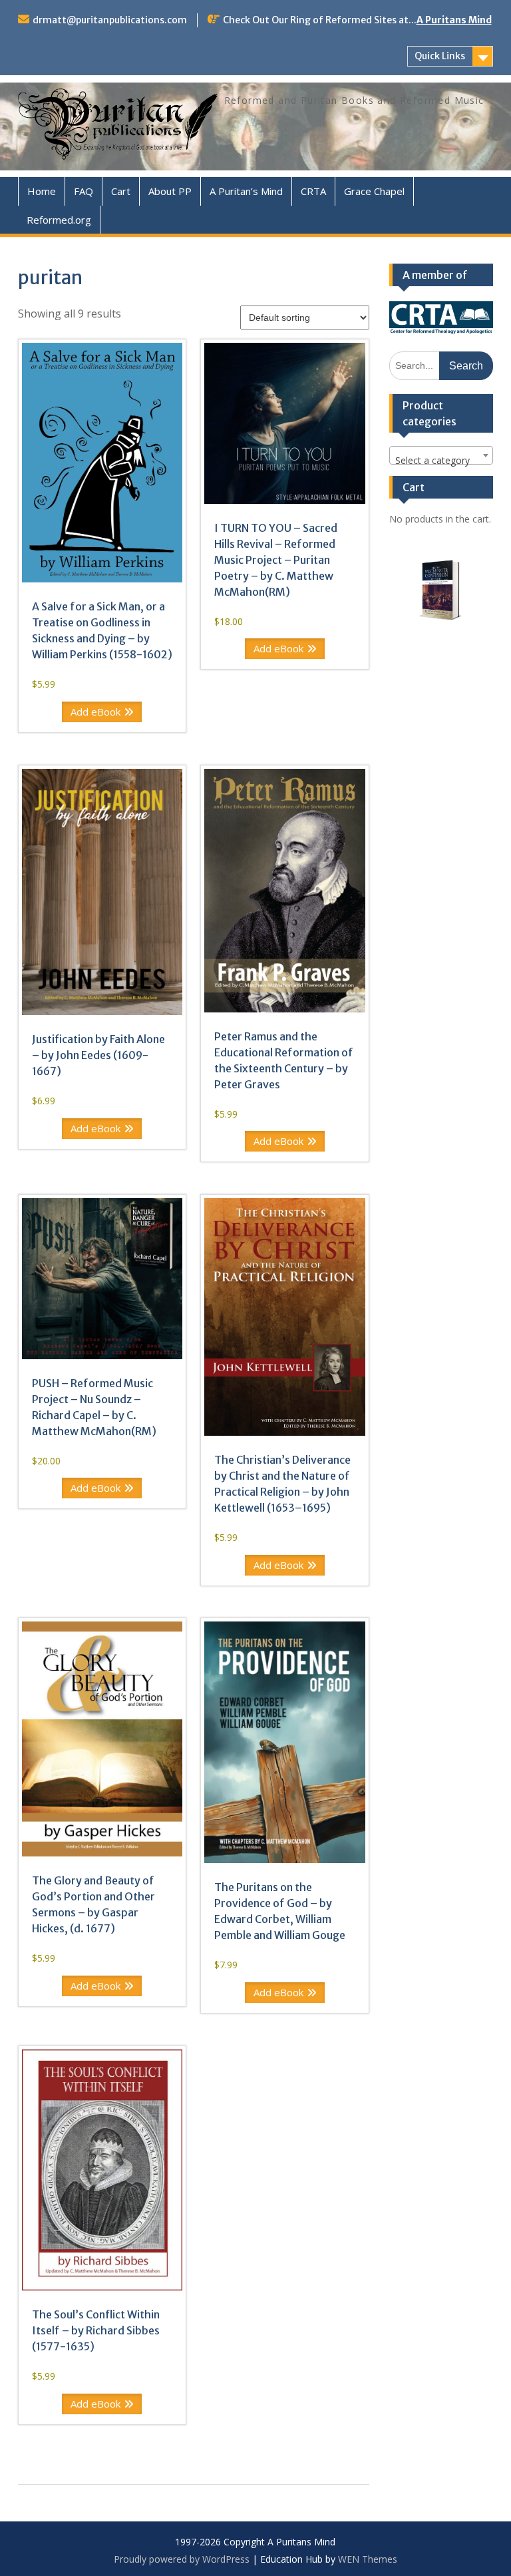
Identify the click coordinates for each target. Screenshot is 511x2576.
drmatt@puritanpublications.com (110, 20)
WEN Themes (368, 2559)
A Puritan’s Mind (246, 191)
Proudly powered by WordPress (182, 2559)
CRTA (313, 191)
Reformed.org (59, 220)
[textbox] (441, 461)
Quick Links (440, 56)
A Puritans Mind (454, 20)
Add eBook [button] (95, 712)
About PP (170, 191)
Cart (121, 191)
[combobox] (441, 455)
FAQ (84, 191)
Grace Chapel (374, 191)
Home (42, 191)
